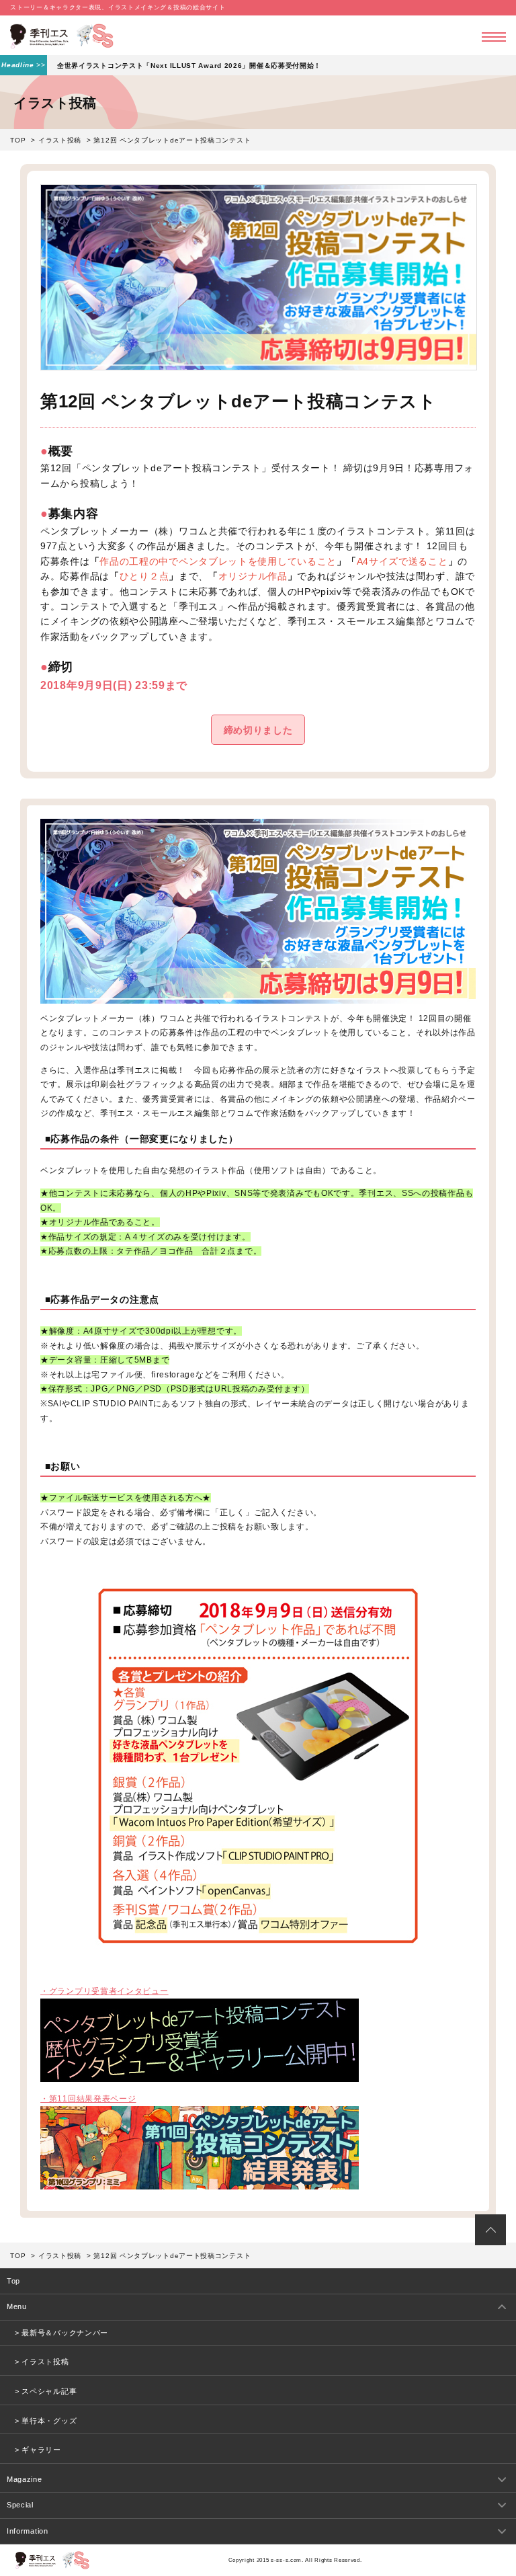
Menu (17, 2306)
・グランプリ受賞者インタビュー (104, 1991)
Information (28, 2531)
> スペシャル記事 (46, 2391)
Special (20, 2505)
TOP (18, 140)
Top (13, 2281)
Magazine (25, 2479)
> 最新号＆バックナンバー (61, 2333)
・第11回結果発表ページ (88, 2099)
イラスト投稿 (60, 140)
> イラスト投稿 (42, 2362)
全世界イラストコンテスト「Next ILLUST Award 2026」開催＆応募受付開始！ (189, 66)
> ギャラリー (38, 2450)
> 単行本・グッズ (46, 2421)
